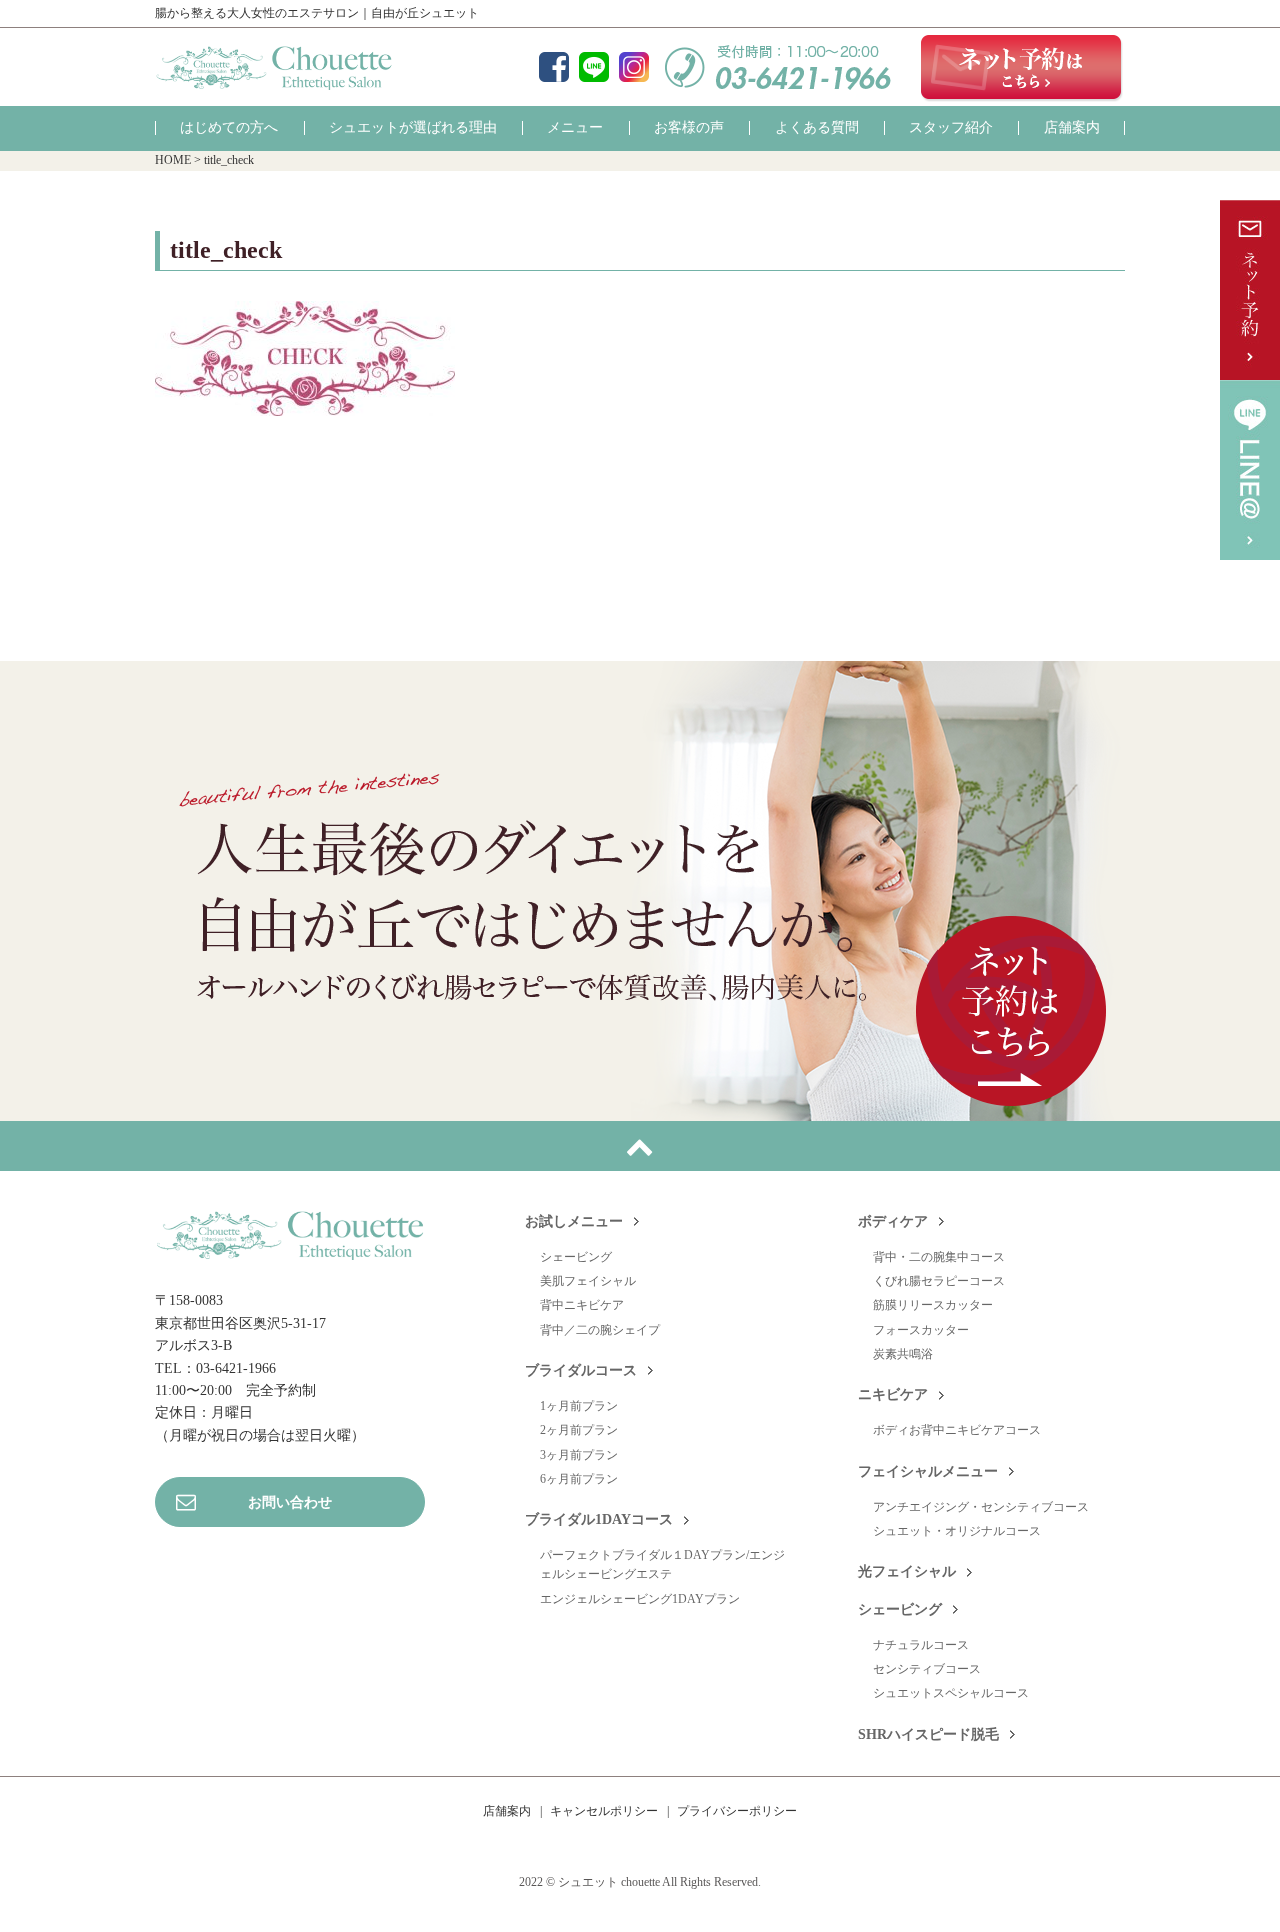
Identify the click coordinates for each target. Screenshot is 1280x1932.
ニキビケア (893, 1394)
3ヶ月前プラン (579, 1455)
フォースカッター (921, 1330)
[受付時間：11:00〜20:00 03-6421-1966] (777, 76)
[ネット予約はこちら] (1023, 67)
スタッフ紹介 (951, 127)
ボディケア (893, 1221)
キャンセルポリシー (604, 1811)
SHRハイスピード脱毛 (928, 1734)
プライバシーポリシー (737, 1811)
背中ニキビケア (582, 1305)
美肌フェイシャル (588, 1281)
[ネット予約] (1250, 290)
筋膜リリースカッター (933, 1305)
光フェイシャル (907, 1571)
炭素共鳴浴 (903, 1354)
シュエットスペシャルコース (951, 1693)
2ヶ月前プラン (579, 1430)
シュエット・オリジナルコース (957, 1531)
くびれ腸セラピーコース (939, 1281)
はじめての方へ (229, 127)
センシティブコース (927, 1669)
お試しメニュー (574, 1221)
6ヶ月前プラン (579, 1479)
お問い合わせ (290, 1502)
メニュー (575, 127)
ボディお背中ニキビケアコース (957, 1430)
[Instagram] (634, 68)
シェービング (576, 1257)
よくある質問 (817, 127)
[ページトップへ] (640, 1146)
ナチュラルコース (921, 1645)
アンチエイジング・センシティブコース (981, 1507)
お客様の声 (689, 127)
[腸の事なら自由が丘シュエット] (274, 76)
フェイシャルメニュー (928, 1471)
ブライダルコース (581, 1370)
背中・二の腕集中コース (939, 1257)
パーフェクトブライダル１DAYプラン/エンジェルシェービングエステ (662, 1564)
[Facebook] (554, 68)
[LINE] (594, 68)
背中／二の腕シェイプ (600, 1330)
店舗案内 (1072, 127)
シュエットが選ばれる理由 (413, 127)
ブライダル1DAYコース (599, 1519)
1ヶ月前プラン (579, 1406)
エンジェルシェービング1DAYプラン (640, 1599)
